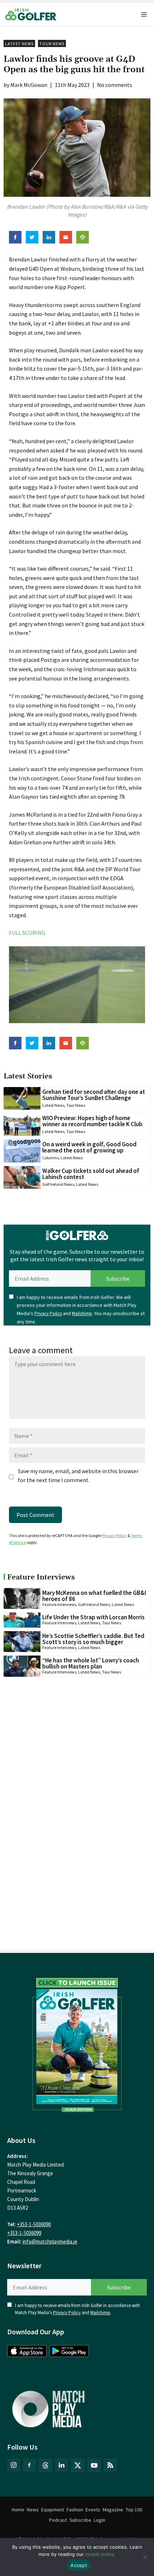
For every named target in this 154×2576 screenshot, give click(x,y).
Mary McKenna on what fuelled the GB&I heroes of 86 (94, 1596)
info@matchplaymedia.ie (50, 2241)
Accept (79, 2565)
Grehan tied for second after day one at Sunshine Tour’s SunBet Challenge (94, 1095)
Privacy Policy (48, 1313)
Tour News (52, 44)
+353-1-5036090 (34, 2224)
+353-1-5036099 (24, 2233)
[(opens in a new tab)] (77, 2043)
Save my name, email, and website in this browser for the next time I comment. (78, 1476)
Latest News (19, 44)
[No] (145, 2557)
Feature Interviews (59, 1604)
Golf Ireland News (58, 1184)
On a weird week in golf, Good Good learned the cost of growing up (89, 1147)
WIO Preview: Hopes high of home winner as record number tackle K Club (92, 1121)
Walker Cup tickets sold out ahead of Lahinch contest (91, 1174)
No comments (115, 85)
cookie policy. (100, 2554)
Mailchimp (82, 1313)
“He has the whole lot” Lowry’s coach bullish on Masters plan (91, 1663)
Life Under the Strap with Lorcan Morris (93, 1617)
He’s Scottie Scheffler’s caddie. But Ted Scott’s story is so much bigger (93, 1639)
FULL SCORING (27, 933)
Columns (50, 1158)
